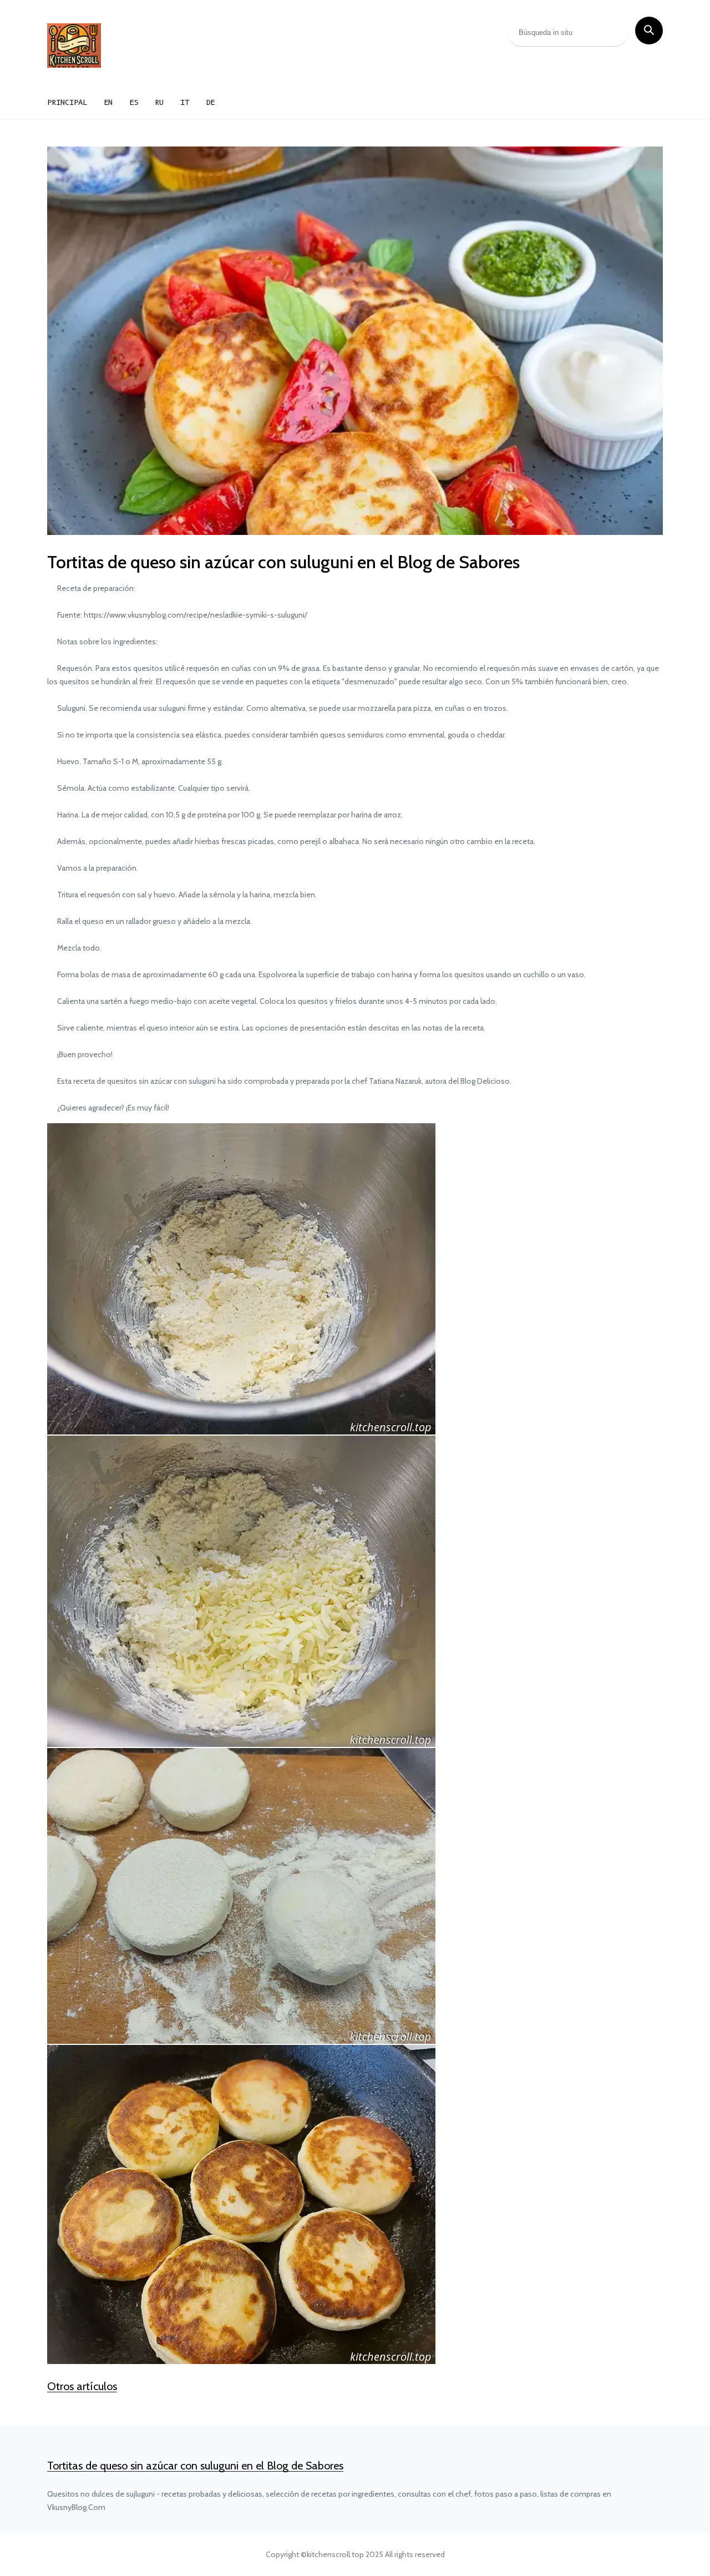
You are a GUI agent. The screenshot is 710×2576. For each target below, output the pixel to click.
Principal (67, 102)
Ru (159, 102)
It (185, 102)
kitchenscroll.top (335, 2554)
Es (134, 102)
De (210, 102)
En (108, 102)
